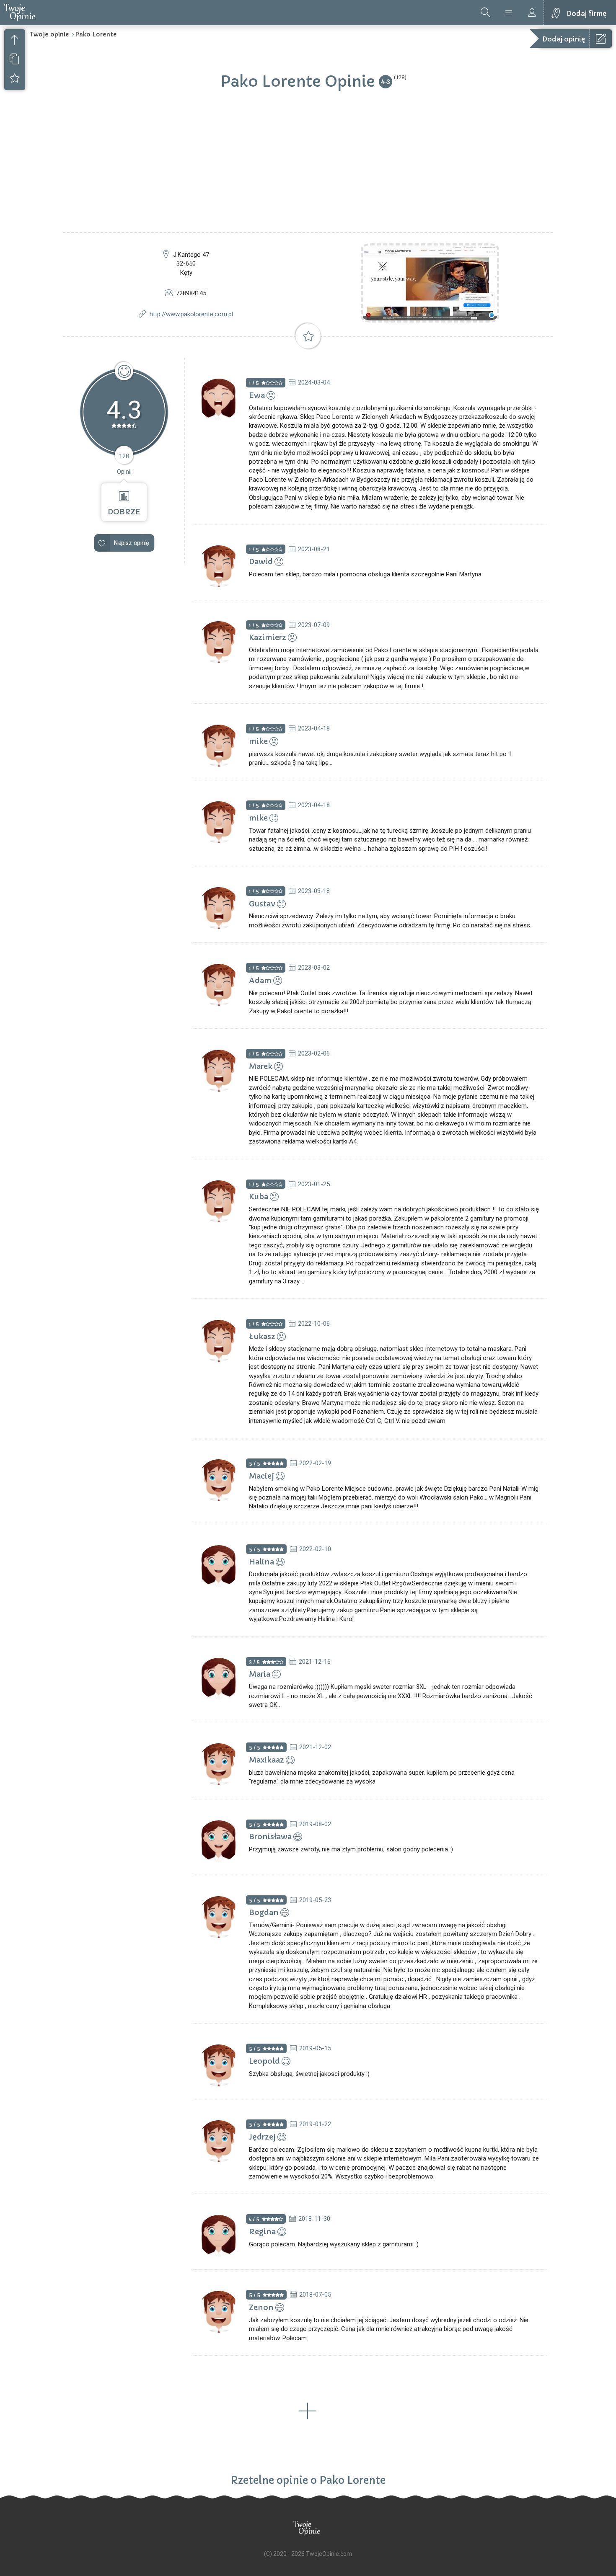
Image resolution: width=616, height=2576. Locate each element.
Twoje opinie (49, 34)
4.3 (386, 81)
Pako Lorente (96, 34)
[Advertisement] (308, 169)
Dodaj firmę (586, 13)
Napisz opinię (132, 543)
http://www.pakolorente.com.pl (191, 314)
